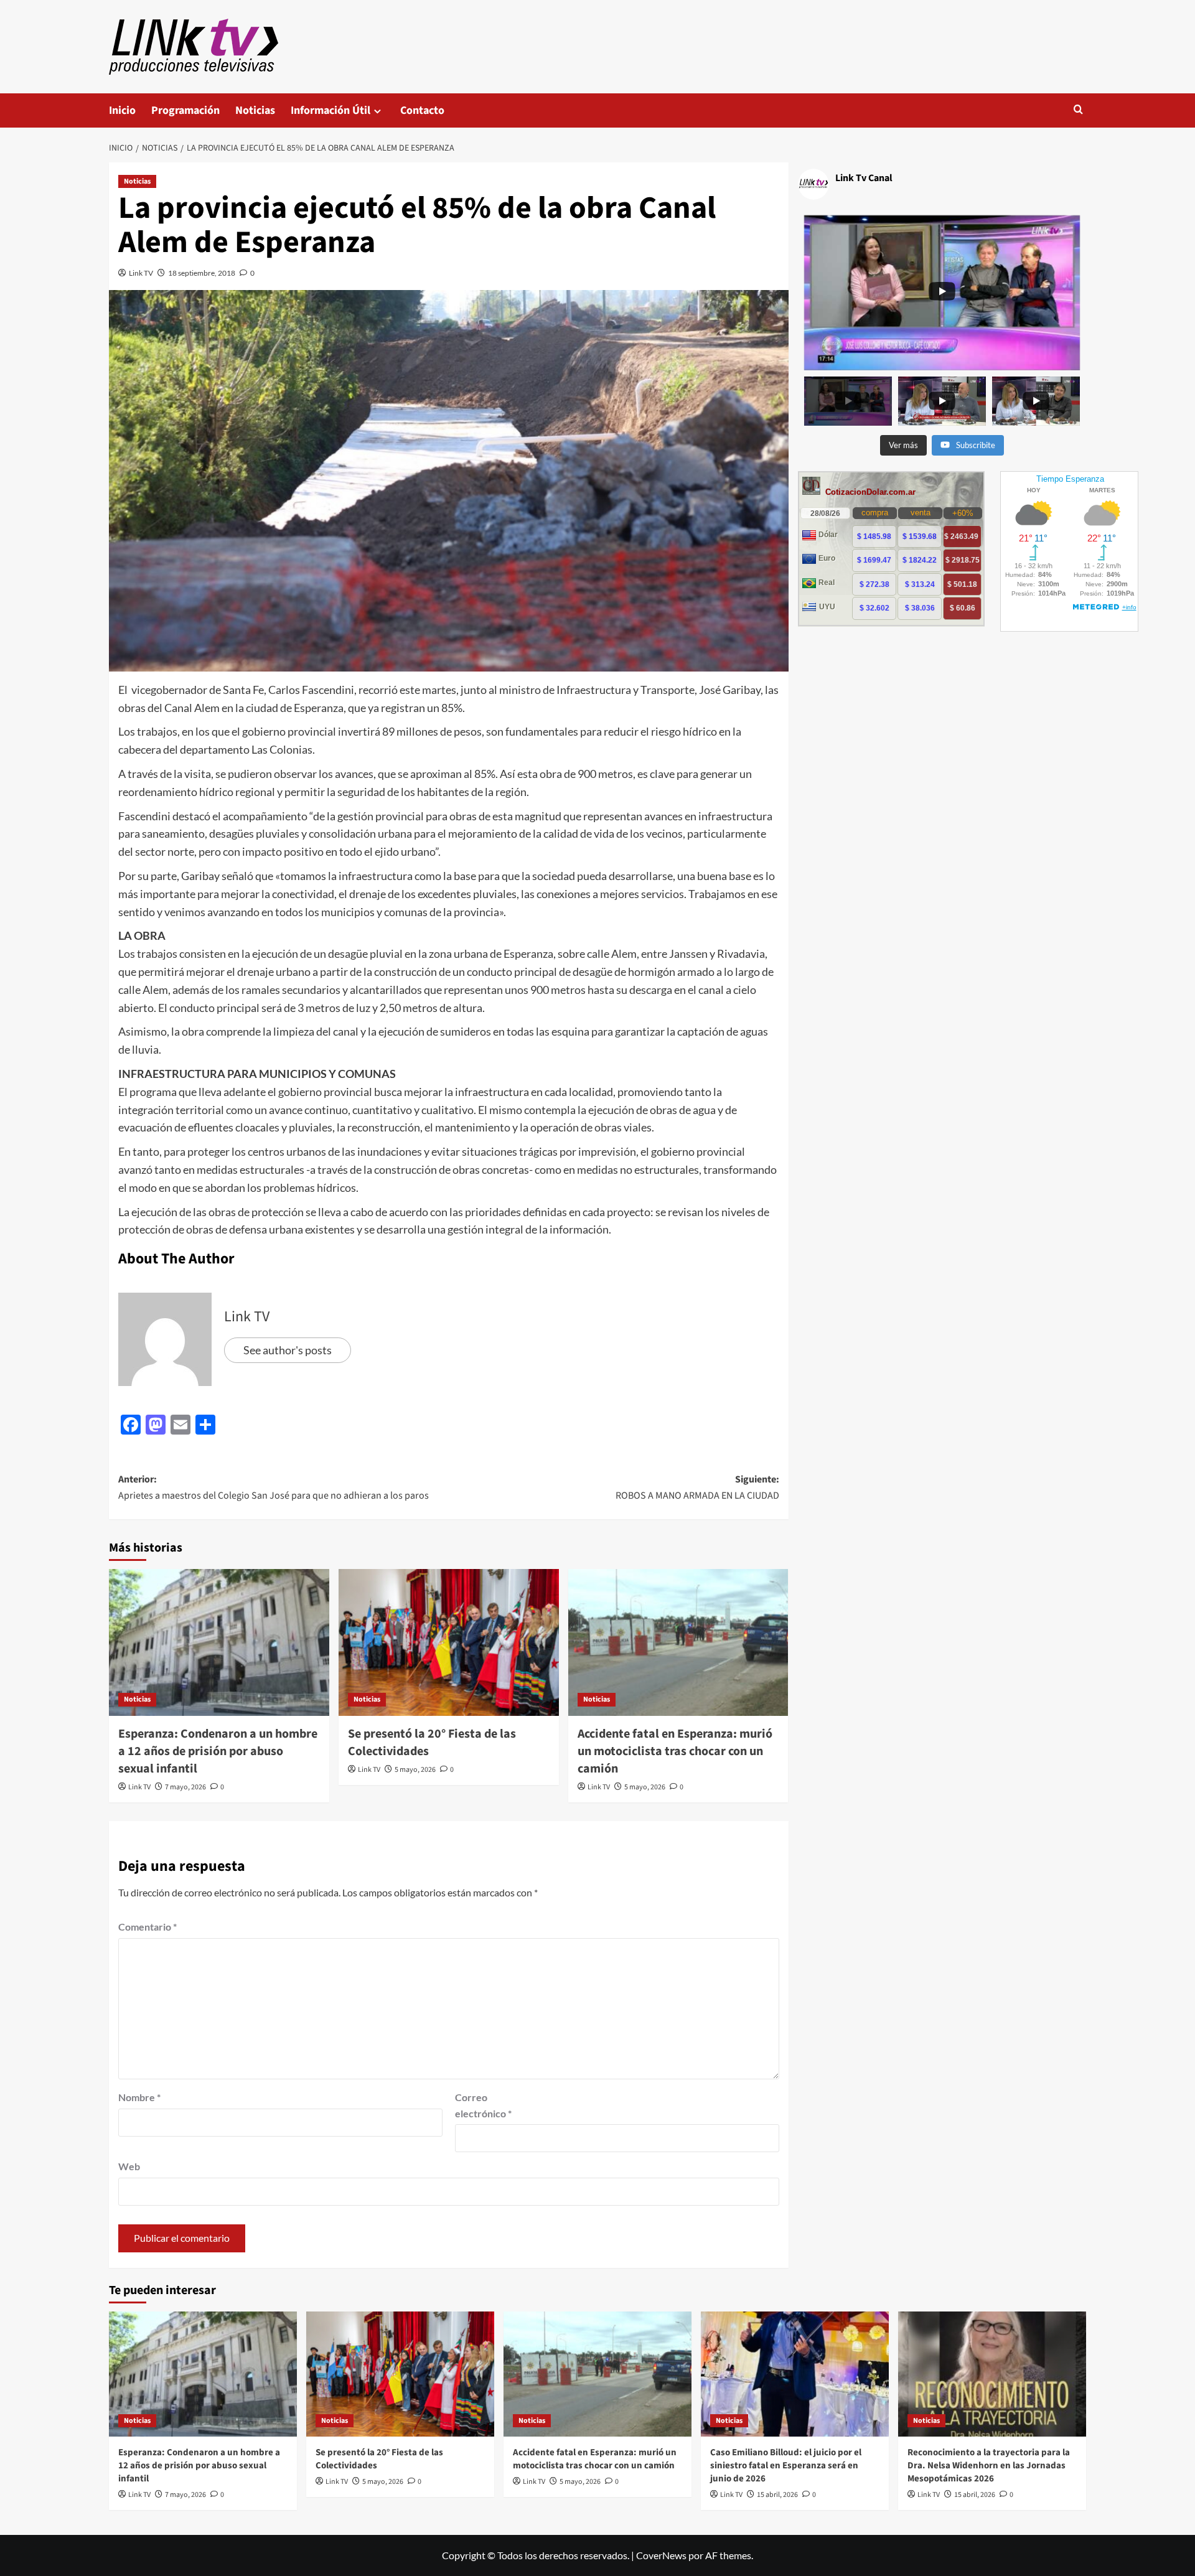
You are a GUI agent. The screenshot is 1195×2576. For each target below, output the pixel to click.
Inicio (122, 110)
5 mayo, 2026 (415, 1770)
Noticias (255, 110)
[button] (1078, 110)
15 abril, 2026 (777, 2495)
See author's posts (288, 1350)
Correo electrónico (483, 2105)
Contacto (422, 110)
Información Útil (330, 110)
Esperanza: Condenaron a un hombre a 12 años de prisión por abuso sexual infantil (218, 1751)
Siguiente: (697, 1487)
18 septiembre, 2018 (202, 273)
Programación (185, 110)
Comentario (148, 1927)
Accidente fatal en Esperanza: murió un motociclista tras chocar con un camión (675, 1751)
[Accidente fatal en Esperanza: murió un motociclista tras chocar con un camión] (678, 1642)
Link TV (141, 273)
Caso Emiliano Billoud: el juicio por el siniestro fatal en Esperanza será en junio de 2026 (786, 2466)
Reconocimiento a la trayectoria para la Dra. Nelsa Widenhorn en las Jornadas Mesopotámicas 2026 (989, 2466)
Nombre (139, 2097)
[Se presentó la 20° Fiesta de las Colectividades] (449, 1642)
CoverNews (661, 2555)
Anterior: (274, 1487)
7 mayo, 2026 (185, 1787)
